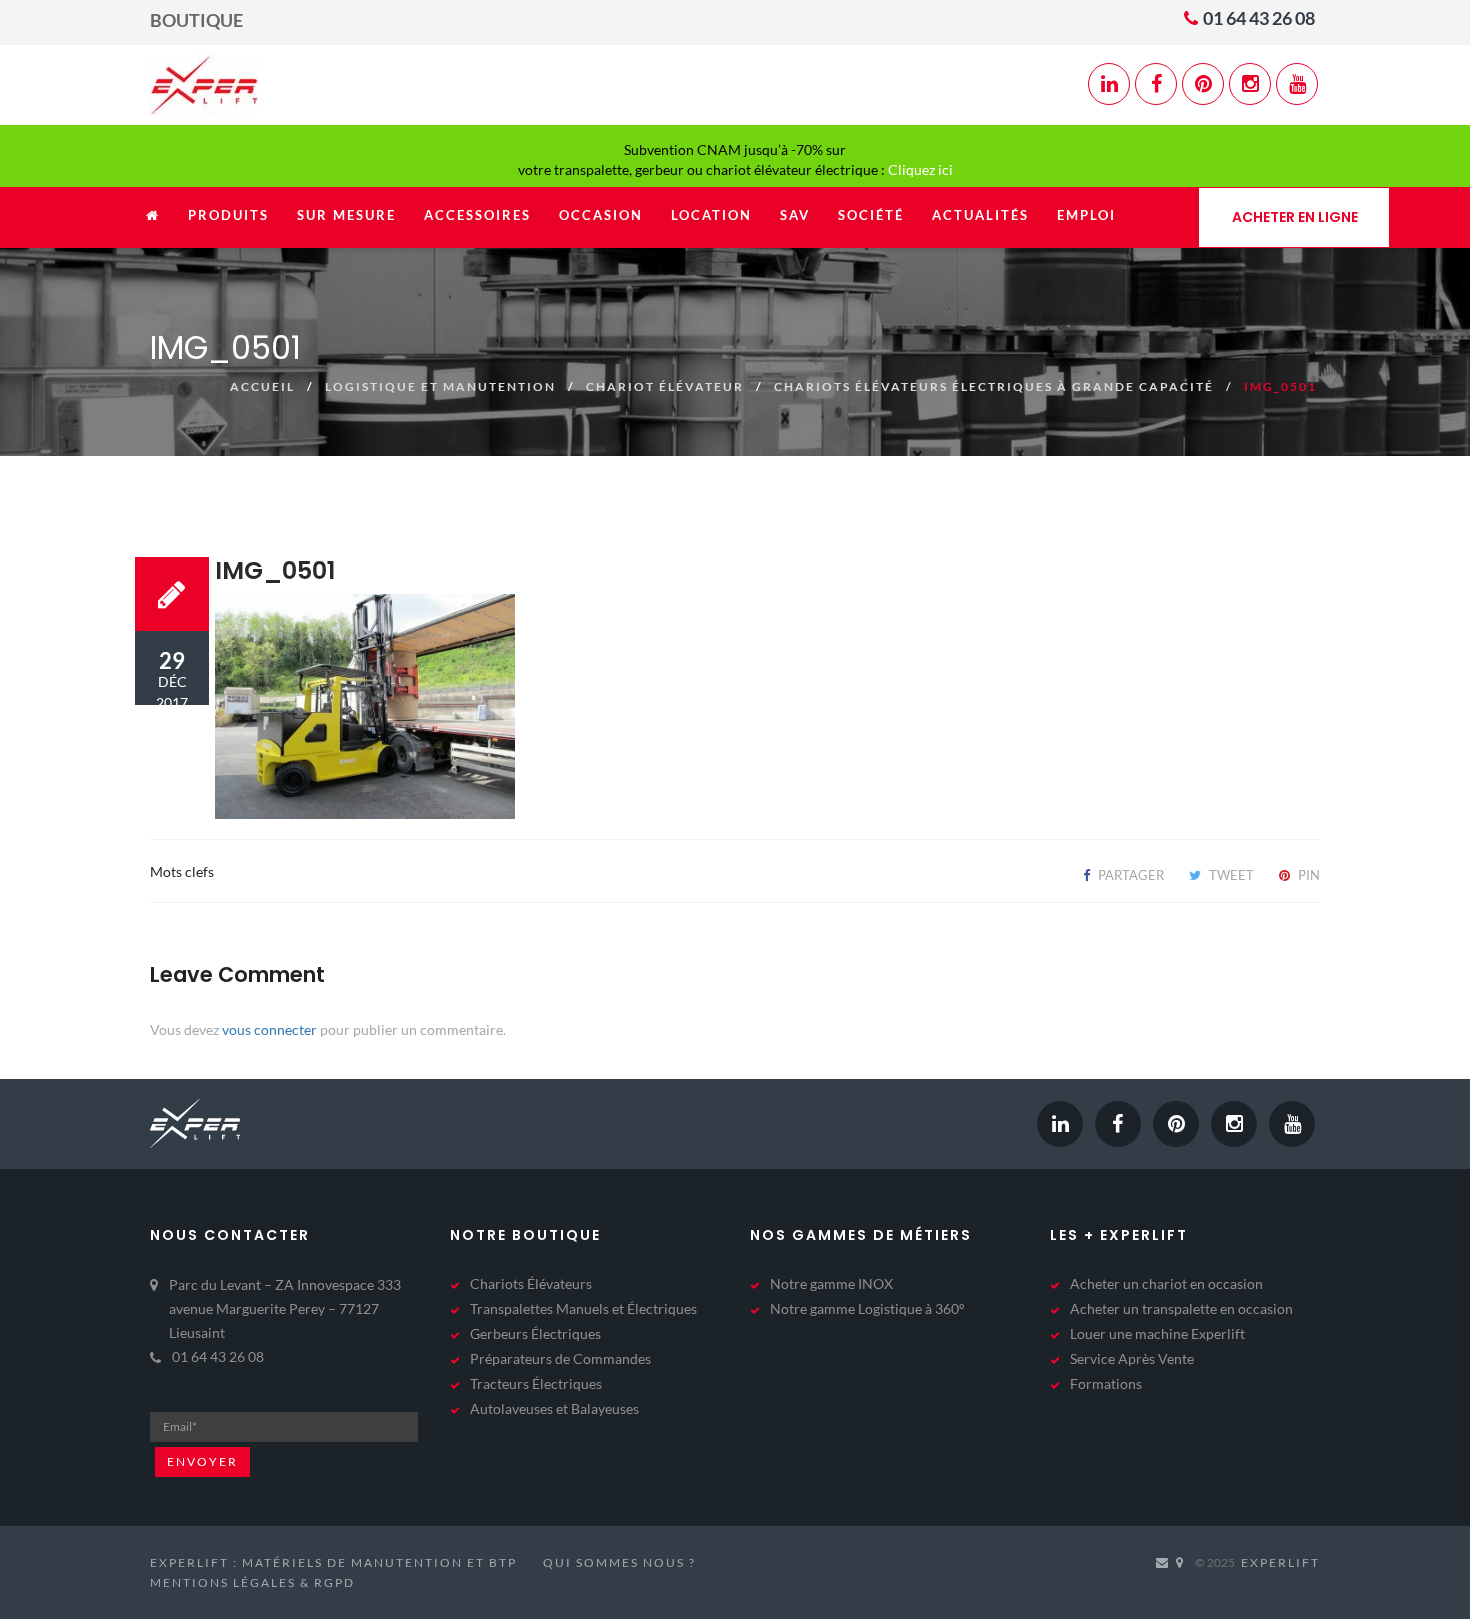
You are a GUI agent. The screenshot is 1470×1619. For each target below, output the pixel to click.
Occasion (601, 215)
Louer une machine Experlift (1157, 1333)
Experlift (1280, 1562)
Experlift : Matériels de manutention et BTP (333, 1562)
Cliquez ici (920, 169)
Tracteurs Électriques (536, 1383)
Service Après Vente (1132, 1358)
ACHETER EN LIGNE (1295, 217)
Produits (228, 215)
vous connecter (269, 1029)
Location (711, 215)
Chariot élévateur (665, 386)
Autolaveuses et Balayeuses (554, 1408)
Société (871, 215)
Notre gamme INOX (831, 1283)
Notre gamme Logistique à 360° (867, 1308)
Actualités (980, 215)
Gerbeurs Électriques (535, 1333)
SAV (795, 215)
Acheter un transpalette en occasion (1181, 1308)
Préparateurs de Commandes (560, 1358)
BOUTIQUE (196, 20)
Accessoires (477, 215)
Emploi (1086, 215)
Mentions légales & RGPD (252, 1582)
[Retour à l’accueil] (153, 225)
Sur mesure (346, 215)
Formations (1106, 1383)
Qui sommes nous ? (619, 1562)
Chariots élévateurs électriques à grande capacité (994, 386)
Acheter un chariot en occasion (1166, 1283)
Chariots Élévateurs (531, 1283)
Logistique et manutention (440, 386)
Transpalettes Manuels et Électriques (583, 1308)
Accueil (262, 386)
